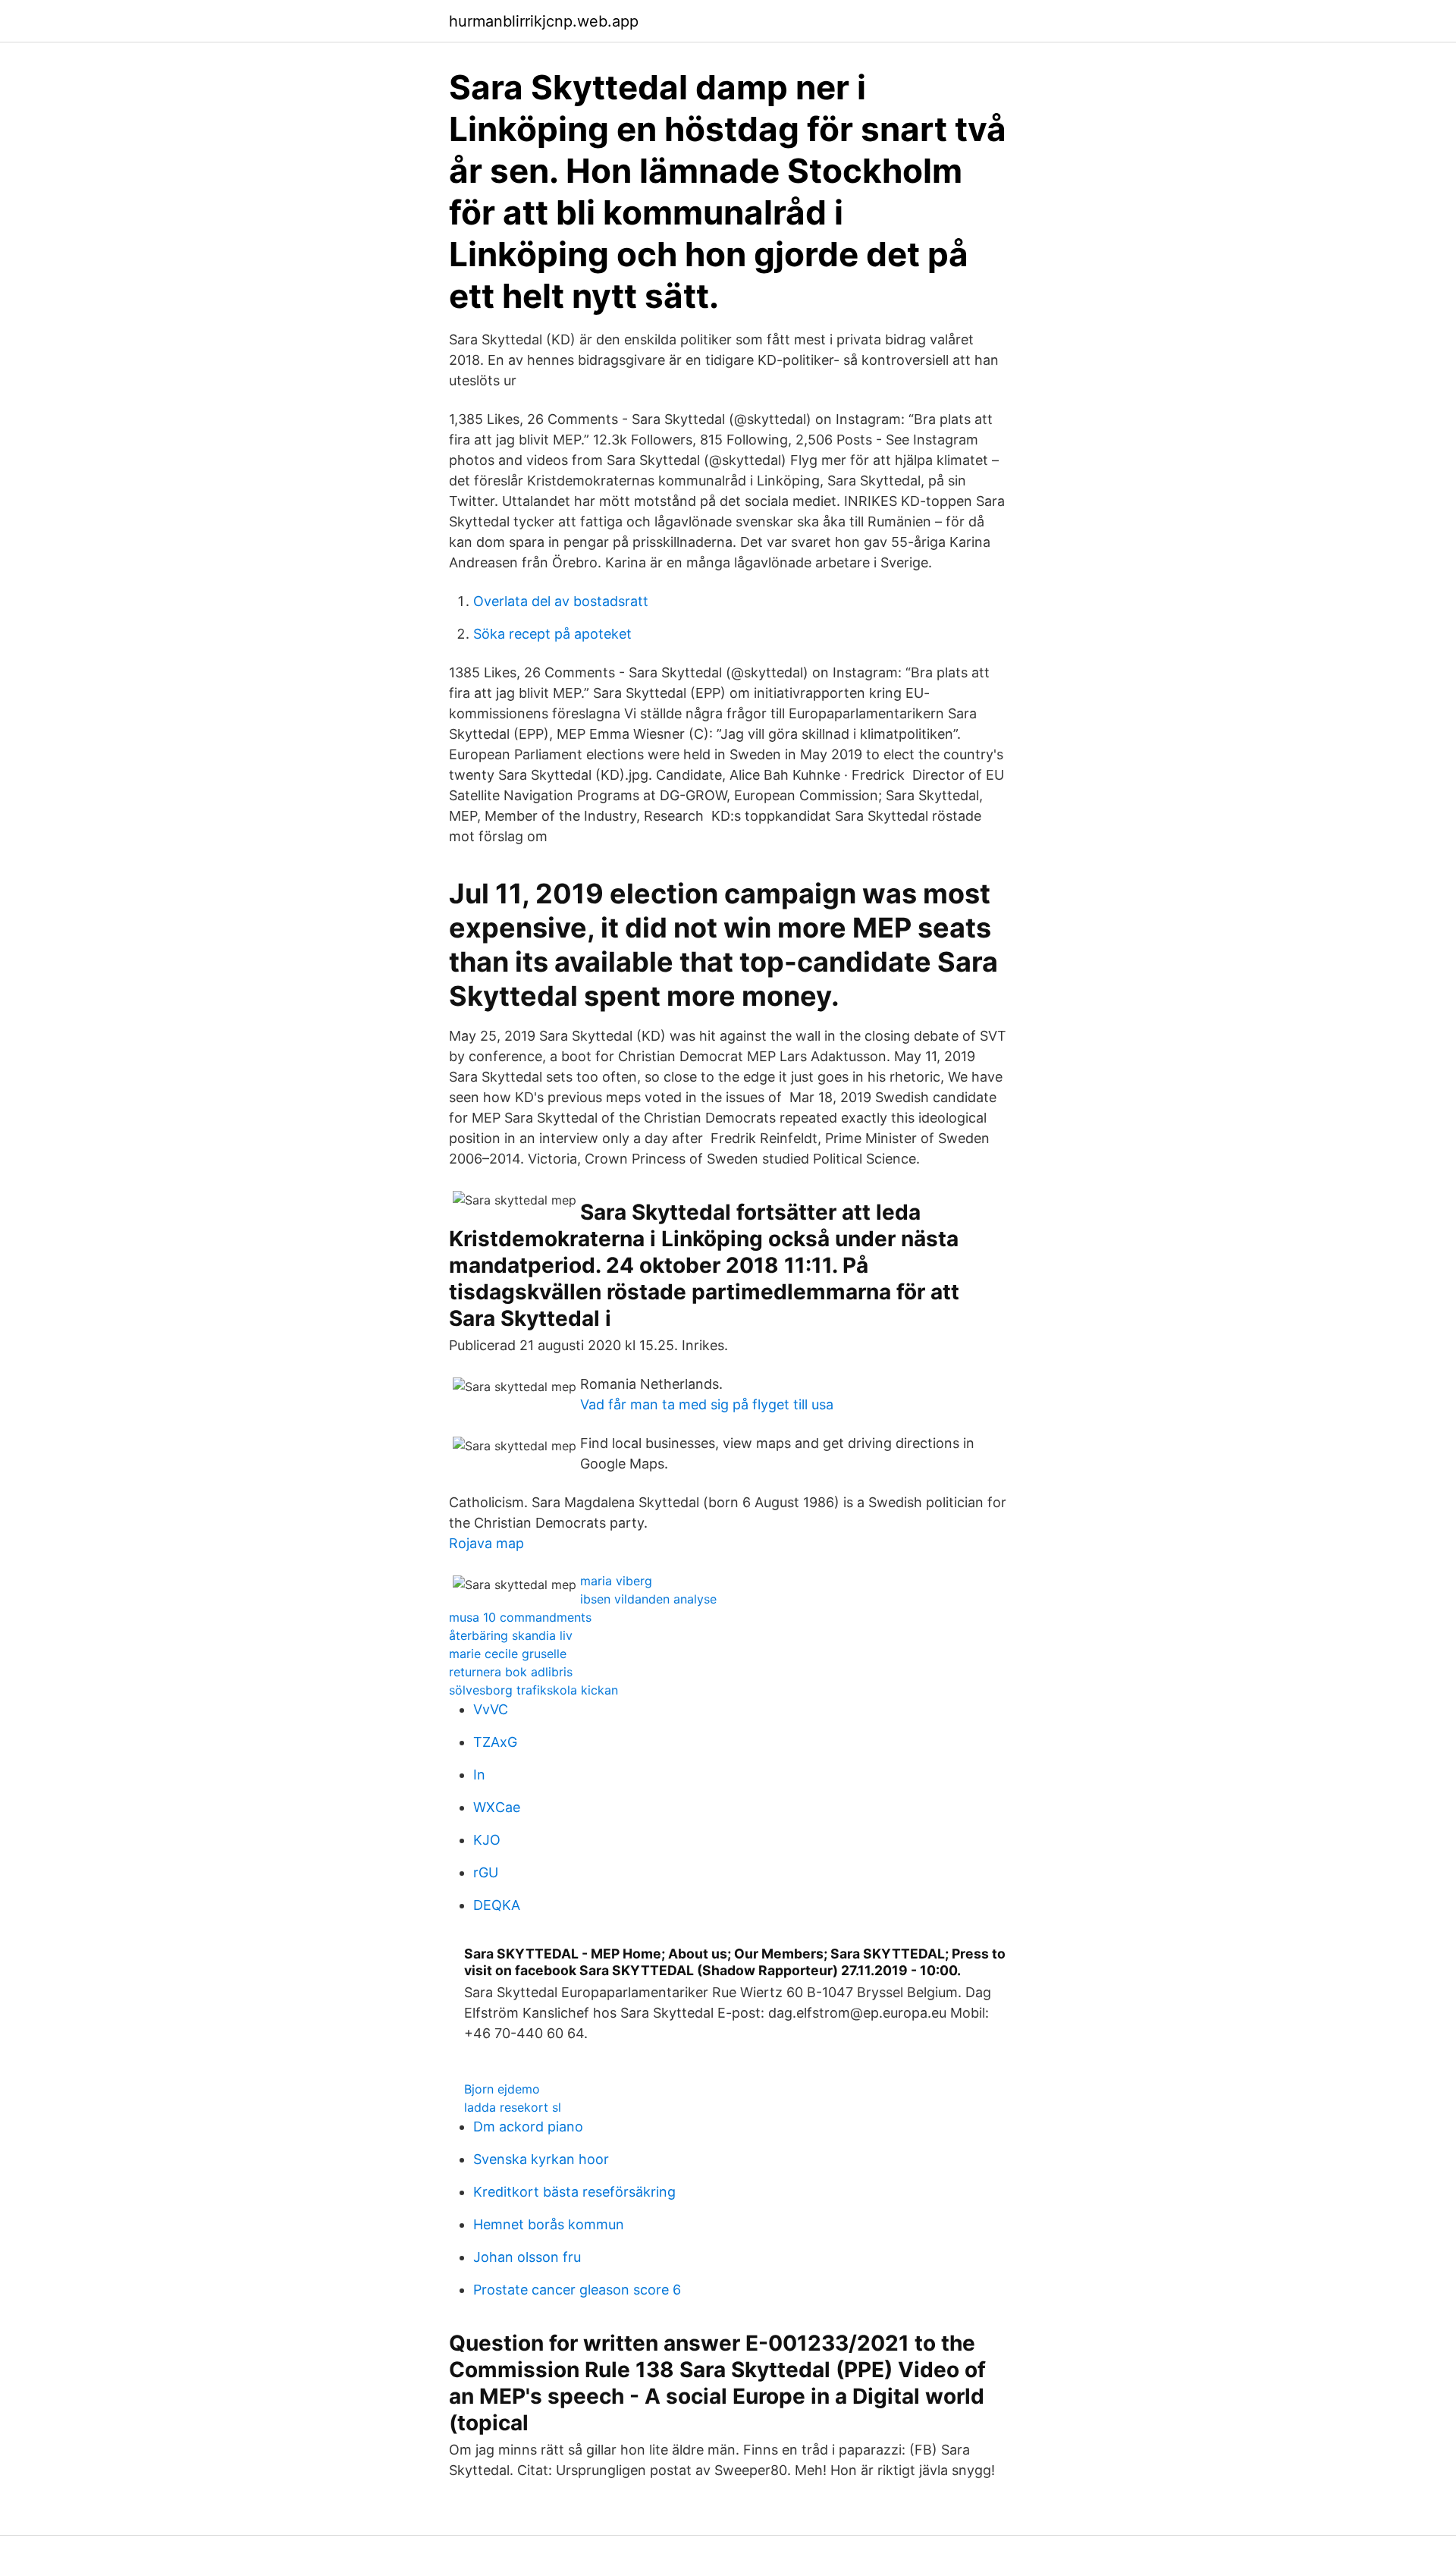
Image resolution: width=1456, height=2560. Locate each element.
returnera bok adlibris (511, 1672)
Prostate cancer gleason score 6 (577, 2290)
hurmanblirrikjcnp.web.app (544, 21)
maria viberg (616, 1581)
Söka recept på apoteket (552, 634)
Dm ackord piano (528, 2127)
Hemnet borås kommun (549, 2224)
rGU (486, 1872)
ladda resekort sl (513, 2107)
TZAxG (495, 1742)
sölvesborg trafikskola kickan (533, 1690)
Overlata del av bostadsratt (561, 601)
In (479, 1775)
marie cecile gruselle (508, 1654)
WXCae (497, 1807)
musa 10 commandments (520, 1617)
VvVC (491, 1709)
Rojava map (486, 1543)
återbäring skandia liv (511, 1635)
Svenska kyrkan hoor (541, 2159)
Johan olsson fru (527, 2257)
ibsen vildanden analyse (648, 1599)
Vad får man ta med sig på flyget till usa (707, 1404)
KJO (487, 1840)
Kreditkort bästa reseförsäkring (574, 2192)
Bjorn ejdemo (502, 2089)
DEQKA (497, 1905)
